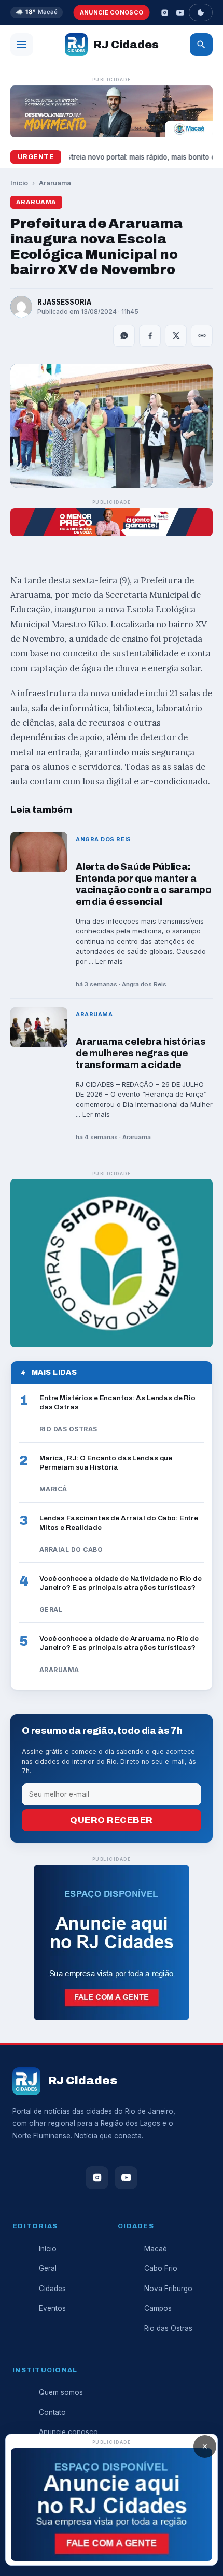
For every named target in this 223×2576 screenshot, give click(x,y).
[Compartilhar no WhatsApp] (124, 336)
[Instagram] (164, 12)
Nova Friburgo (168, 2289)
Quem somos (61, 2392)
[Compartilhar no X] (176, 336)
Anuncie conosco (112, 12)
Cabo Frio (161, 2268)
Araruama (55, 183)
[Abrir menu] (22, 45)
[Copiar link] (202, 336)
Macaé (156, 2249)
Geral (48, 2268)
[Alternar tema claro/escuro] (201, 12)
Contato (52, 2412)
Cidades (52, 2289)
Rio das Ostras (168, 2328)
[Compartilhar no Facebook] (150, 336)
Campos (158, 2308)
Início (19, 183)
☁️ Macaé (37, 12)
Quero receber (112, 1820)
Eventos (52, 2308)
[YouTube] (180, 12)
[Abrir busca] (201, 45)
